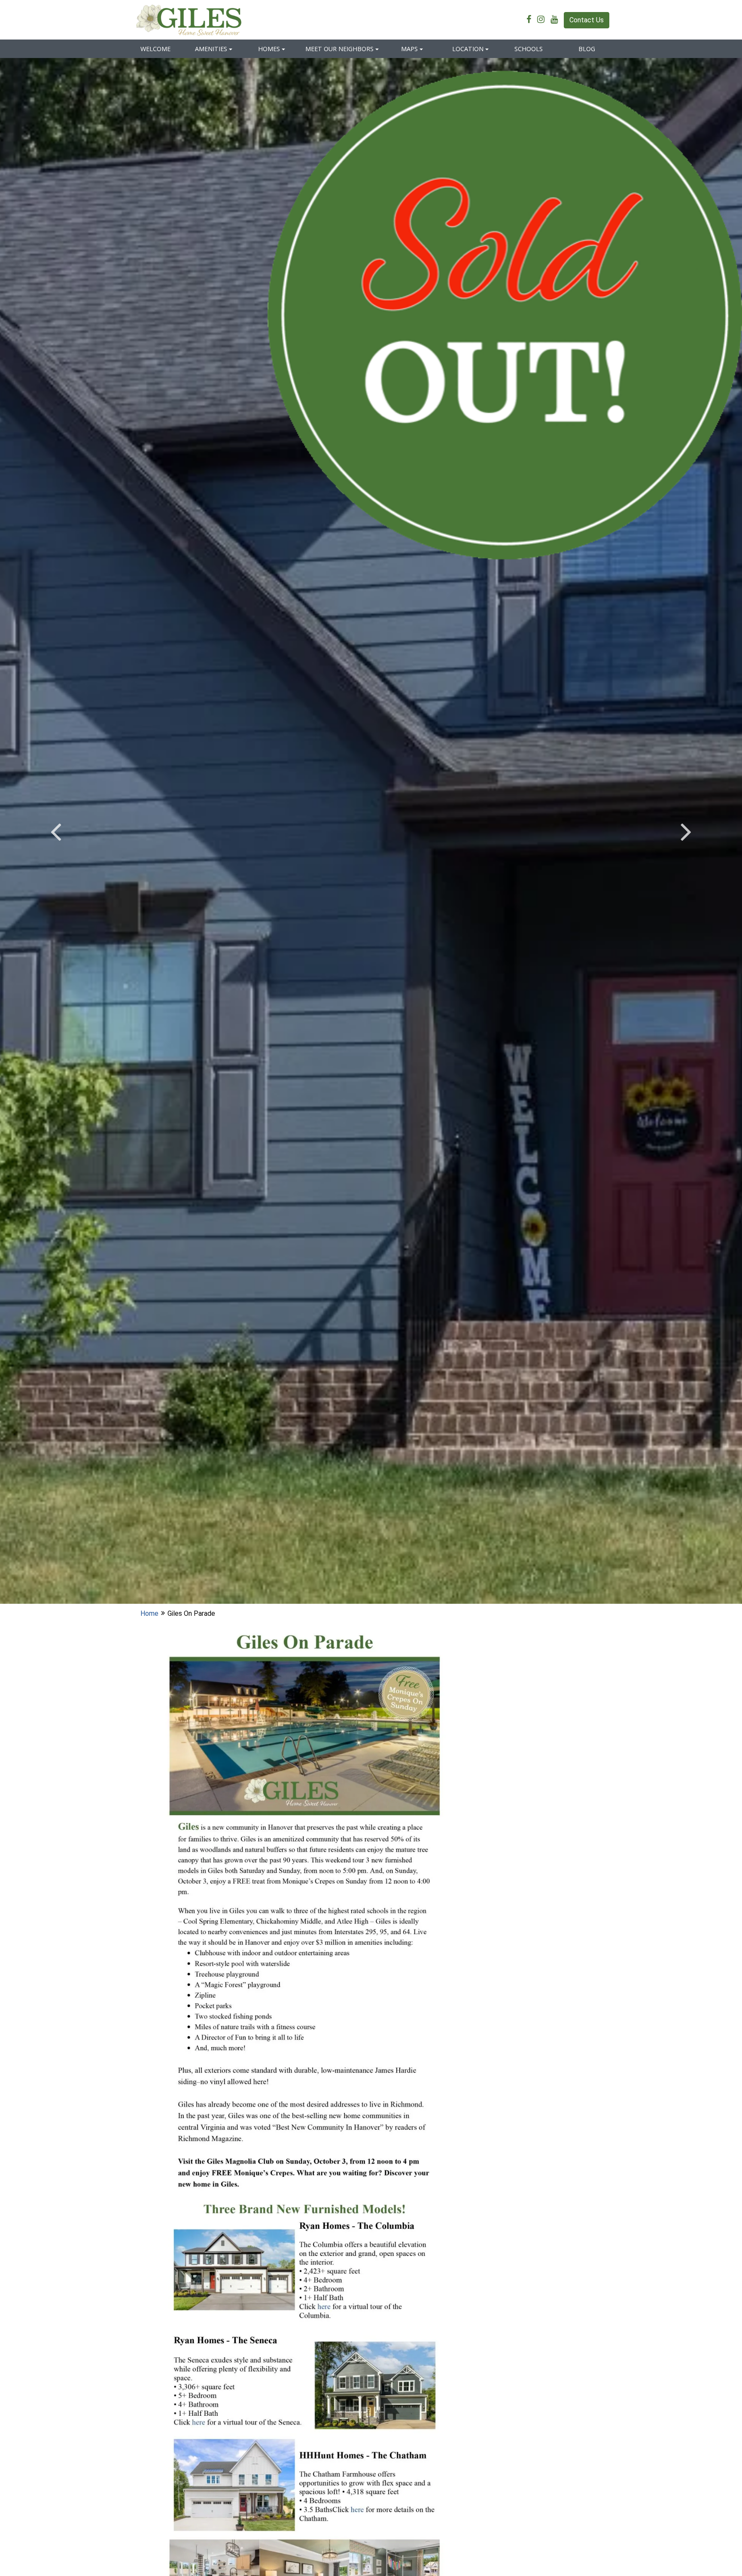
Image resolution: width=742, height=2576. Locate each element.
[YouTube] (556, 20)
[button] (56, 831)
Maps (409, 49)
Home (149, 1613)
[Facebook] (531, 20)
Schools (529, 49)
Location (468, 49)
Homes (269, 49)
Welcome (155, 49)
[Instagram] (543, 20)
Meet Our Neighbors (339, 49)
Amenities (211, 49)
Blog (587, 49)
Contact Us (587, 20)
